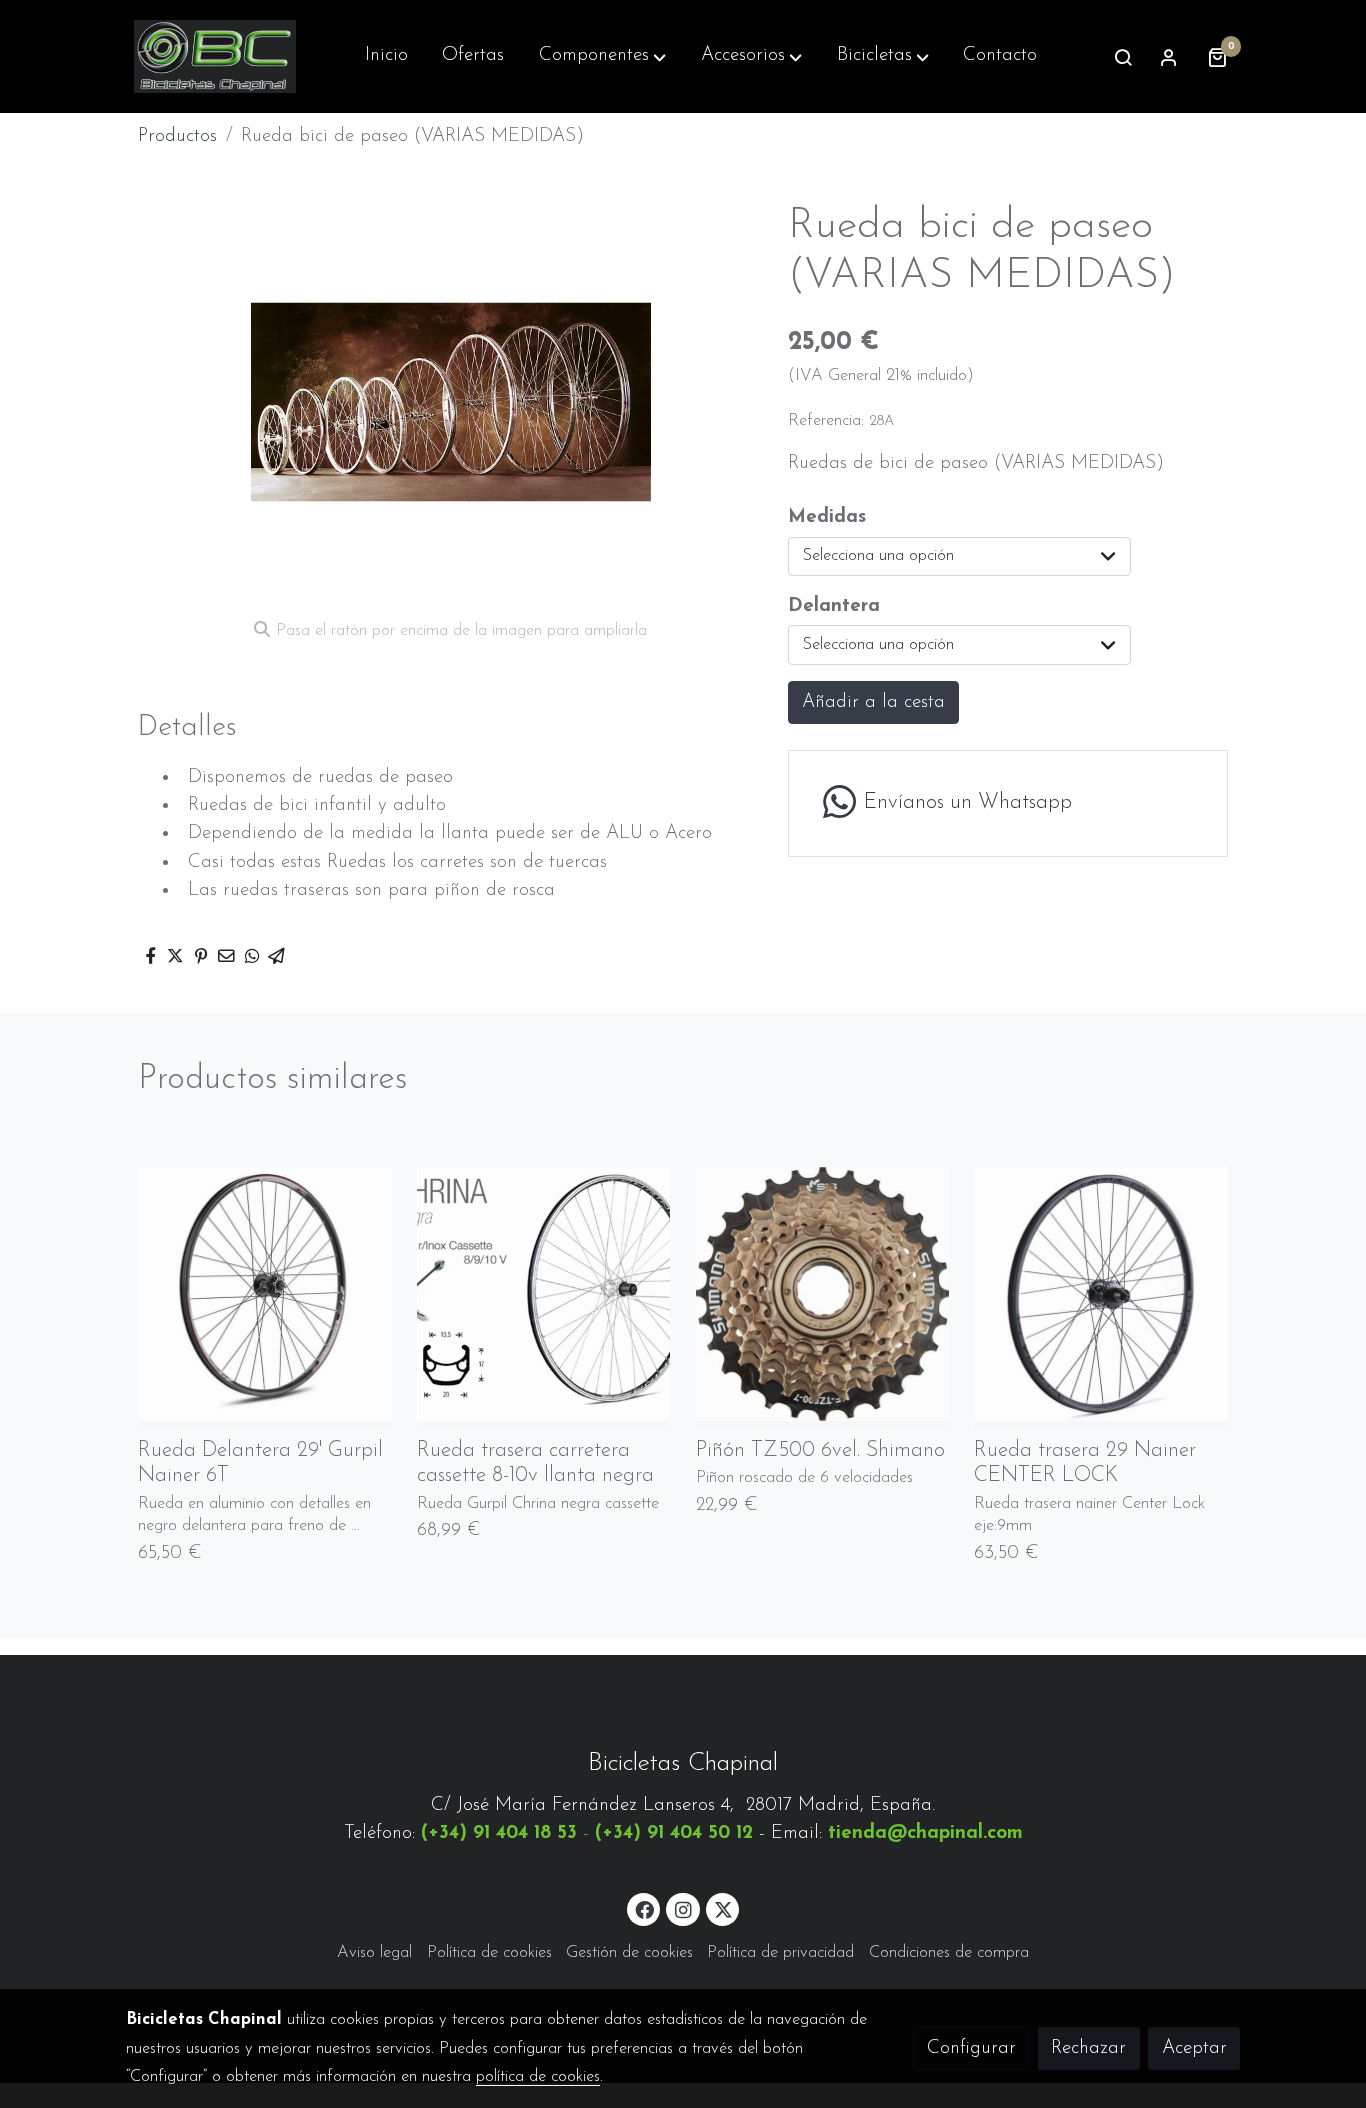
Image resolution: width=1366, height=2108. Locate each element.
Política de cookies (489, 1953)
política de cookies (538, 2077)
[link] (215, 56)
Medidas (827, 517)
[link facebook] (645, 1908)
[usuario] (1169, 57)
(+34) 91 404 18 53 (499, 1833)
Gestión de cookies (629, 1953)
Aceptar (1194, 2048)
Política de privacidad (780, 1953)
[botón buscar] (1123, 57)
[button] (602, 57)
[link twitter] (724, 1908)
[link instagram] (683, 1908)
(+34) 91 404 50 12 (674, 1833)
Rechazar (1088, 2048)
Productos (177, 136)
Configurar (971, 2048)
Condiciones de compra (949, 1953)
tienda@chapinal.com (925, 1833)
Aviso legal (374, 1953)
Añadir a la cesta (873, 702)
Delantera (834, 606)
